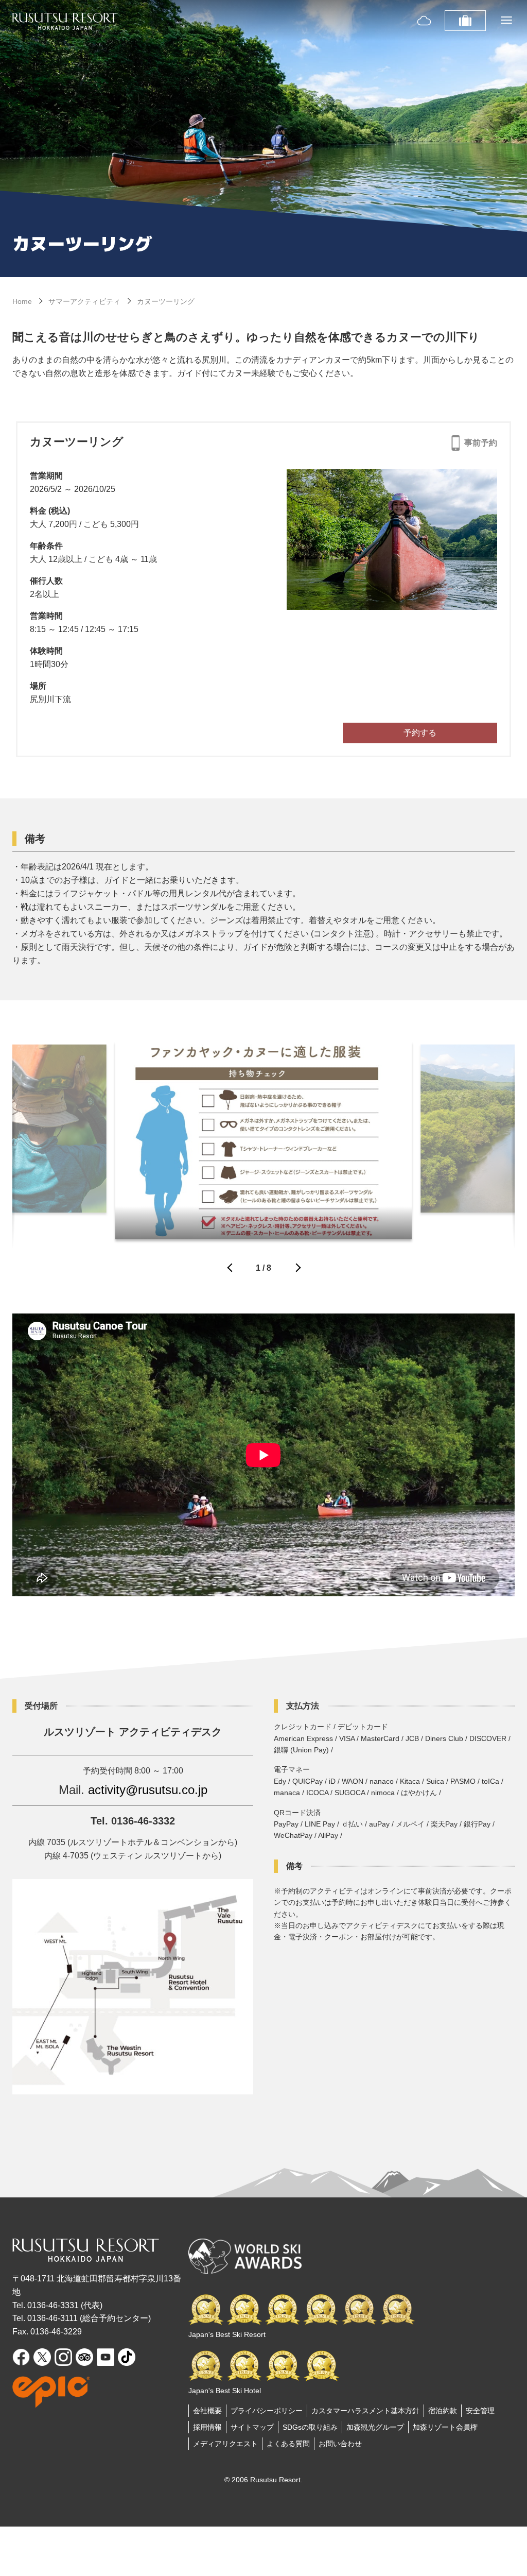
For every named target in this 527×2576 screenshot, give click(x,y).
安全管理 (480, 2411)
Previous (231, 1270)
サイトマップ (252, 2427)
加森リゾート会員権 (445, 2427)
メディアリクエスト (225, 2444)
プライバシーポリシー (267, 2411)
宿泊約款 (443, 2411)
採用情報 (207, 2427)
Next (296, 1270)
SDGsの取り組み (310, 2427)
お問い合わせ (340, 2444)
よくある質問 (288, 2444)
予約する (420, 733)
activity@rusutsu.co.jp (148, 1790)
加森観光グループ (375, 2427)
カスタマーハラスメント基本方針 (365, 2411)
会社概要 (207, 2411)
